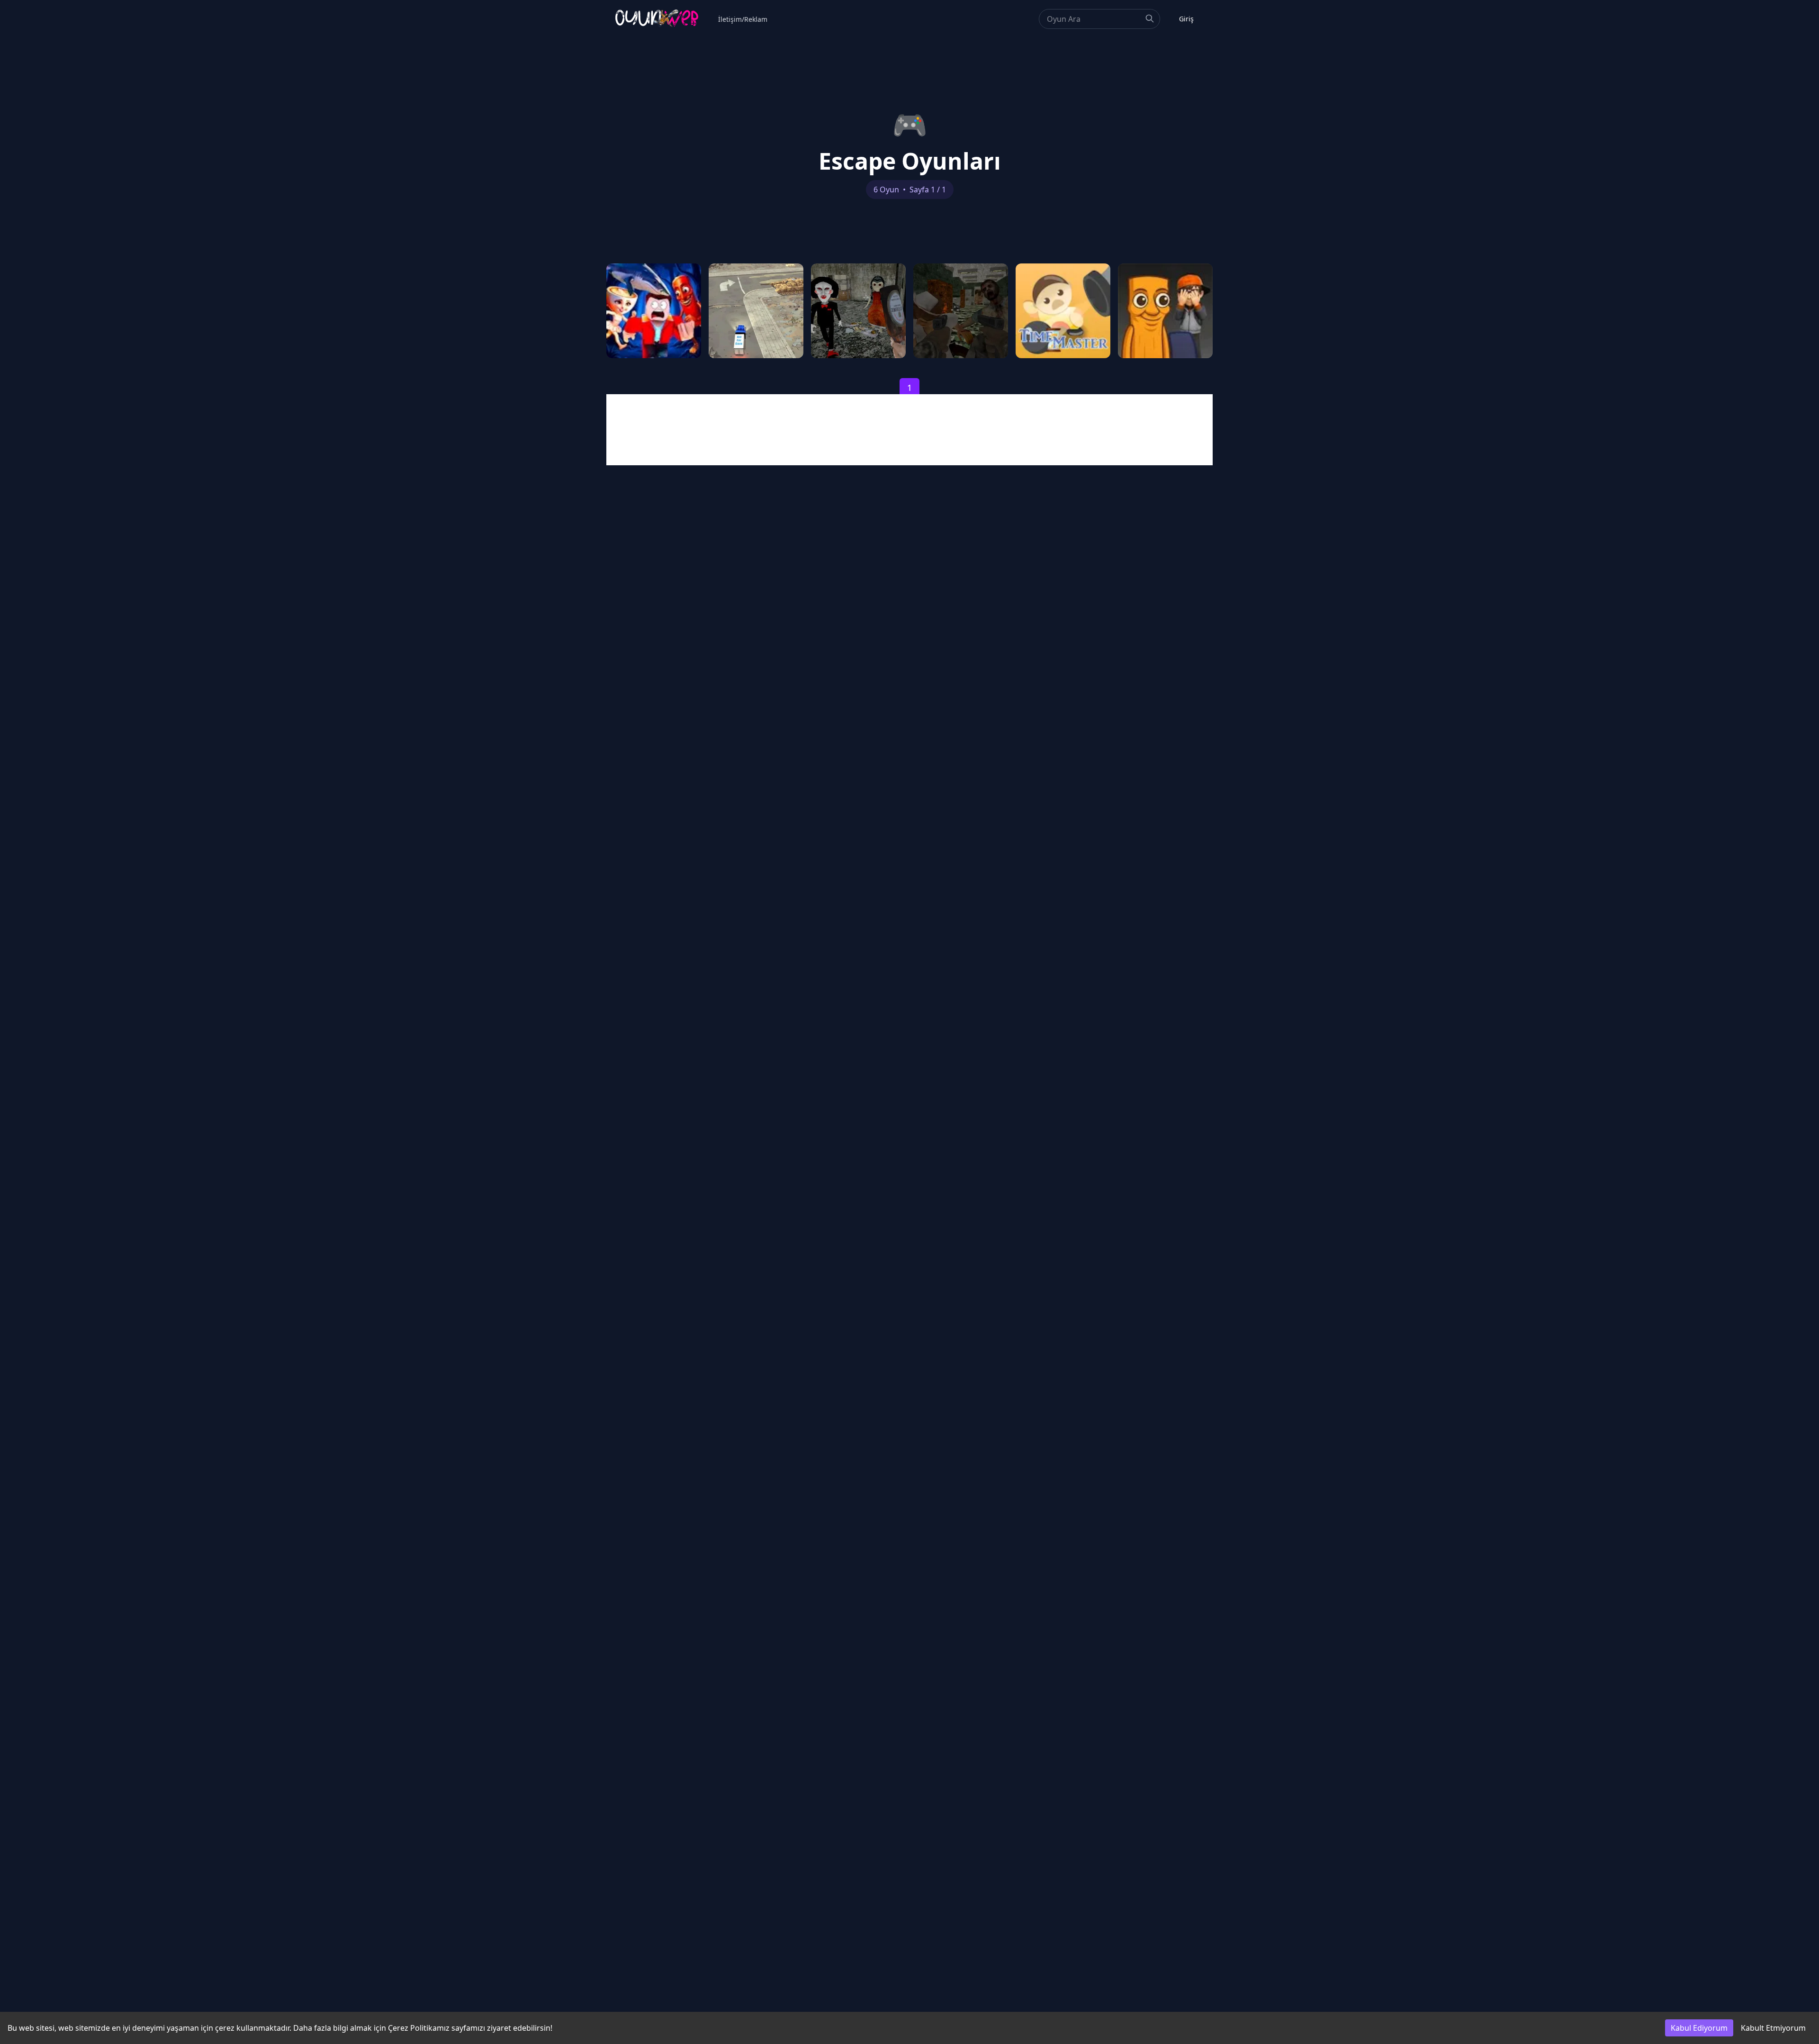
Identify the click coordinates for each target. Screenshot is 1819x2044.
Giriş (1186, 19)
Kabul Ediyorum (1699, 2028)
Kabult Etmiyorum (1773, 2028)
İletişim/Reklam (743, 19)
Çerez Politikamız (419, 2028)
